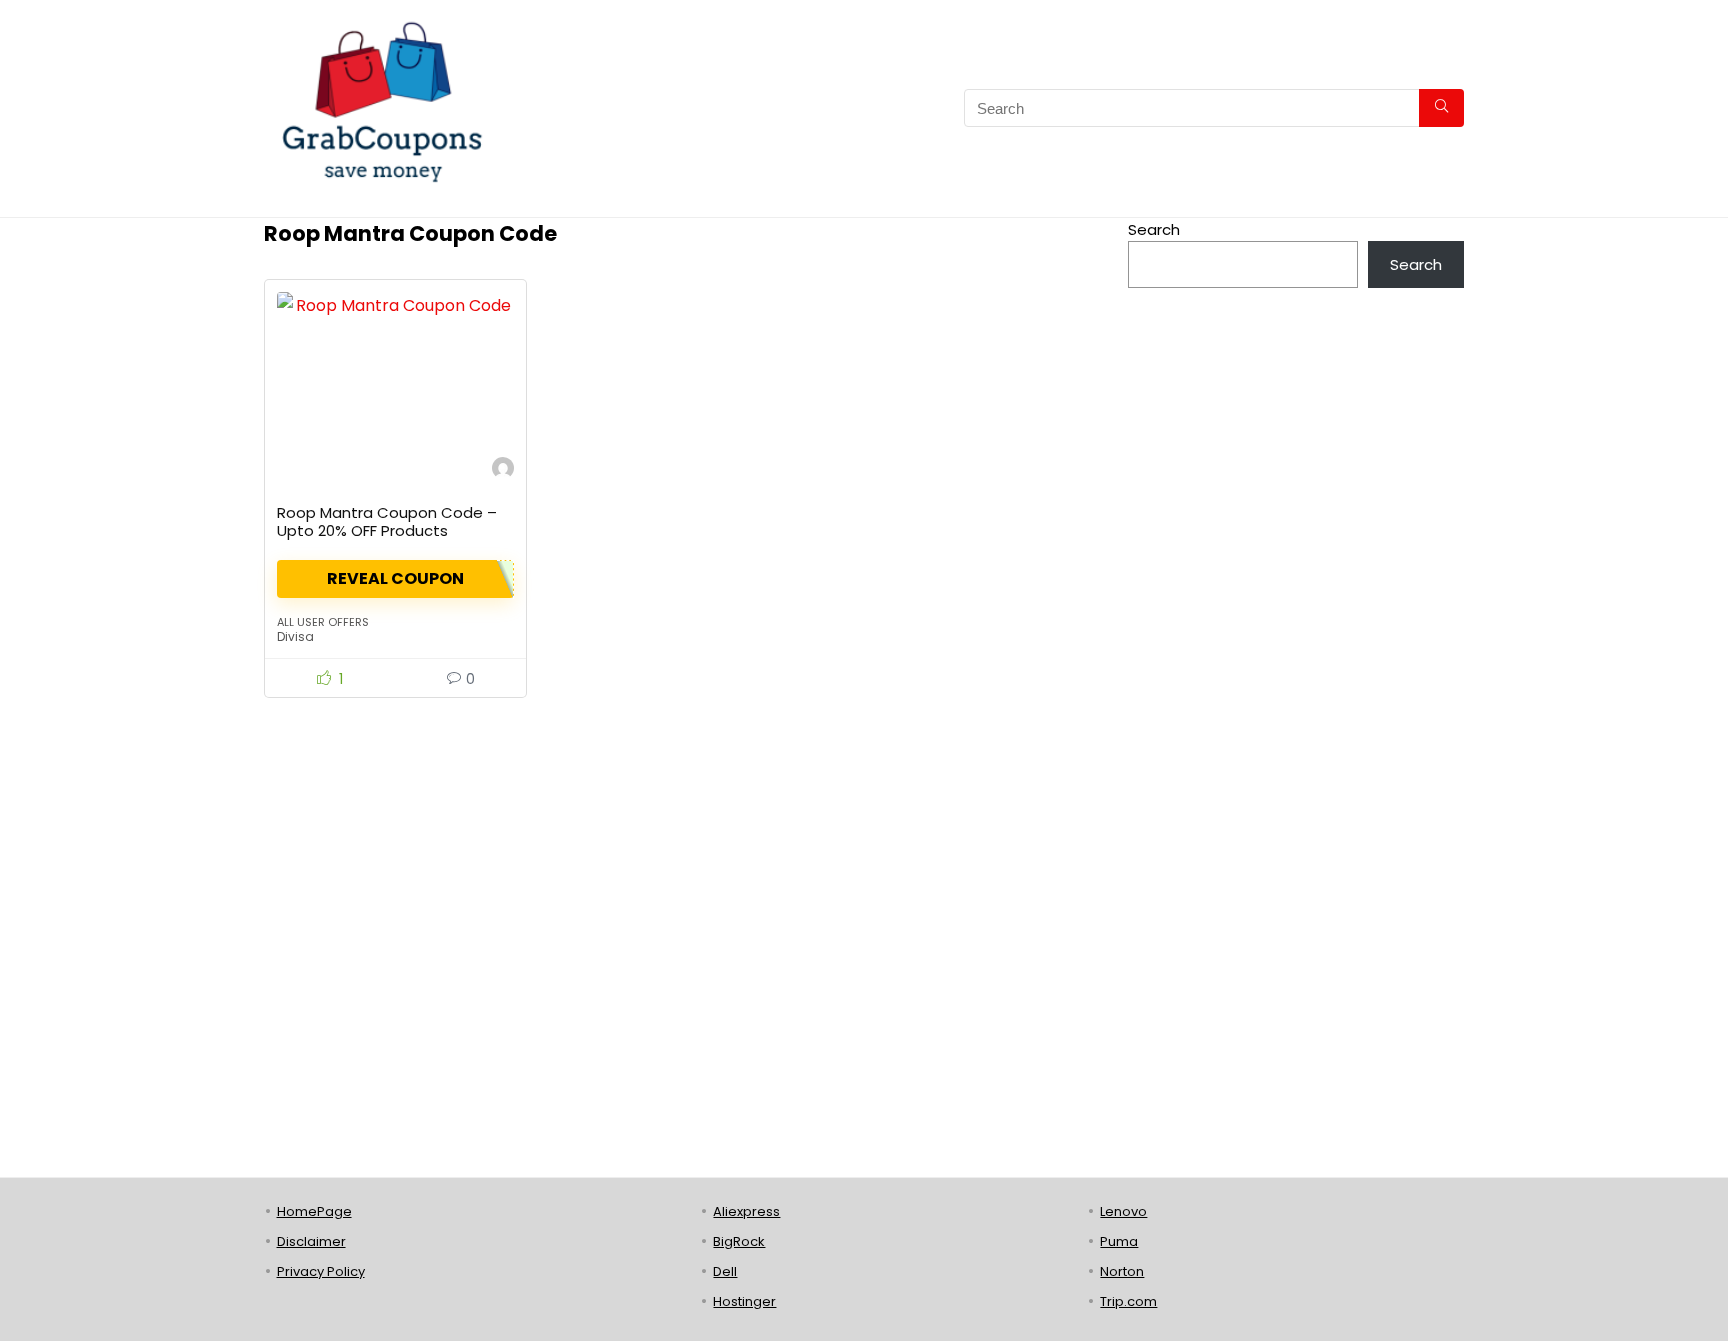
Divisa (295, 636)
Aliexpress (746, 1211)
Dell (725, 1271)
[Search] (1441, 108)
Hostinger (744, 1301)
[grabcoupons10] (503, 470)
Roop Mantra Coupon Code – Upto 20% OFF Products (387, 521)
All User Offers (323, 622)
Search (1154, 229)
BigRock (739, 1241)
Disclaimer (311, 1241)
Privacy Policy (321, 1271)
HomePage (314, 1211)
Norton (1122, 1271)
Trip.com (1128, 1301)
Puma (1119, 1241)
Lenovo (1123, 1211)
